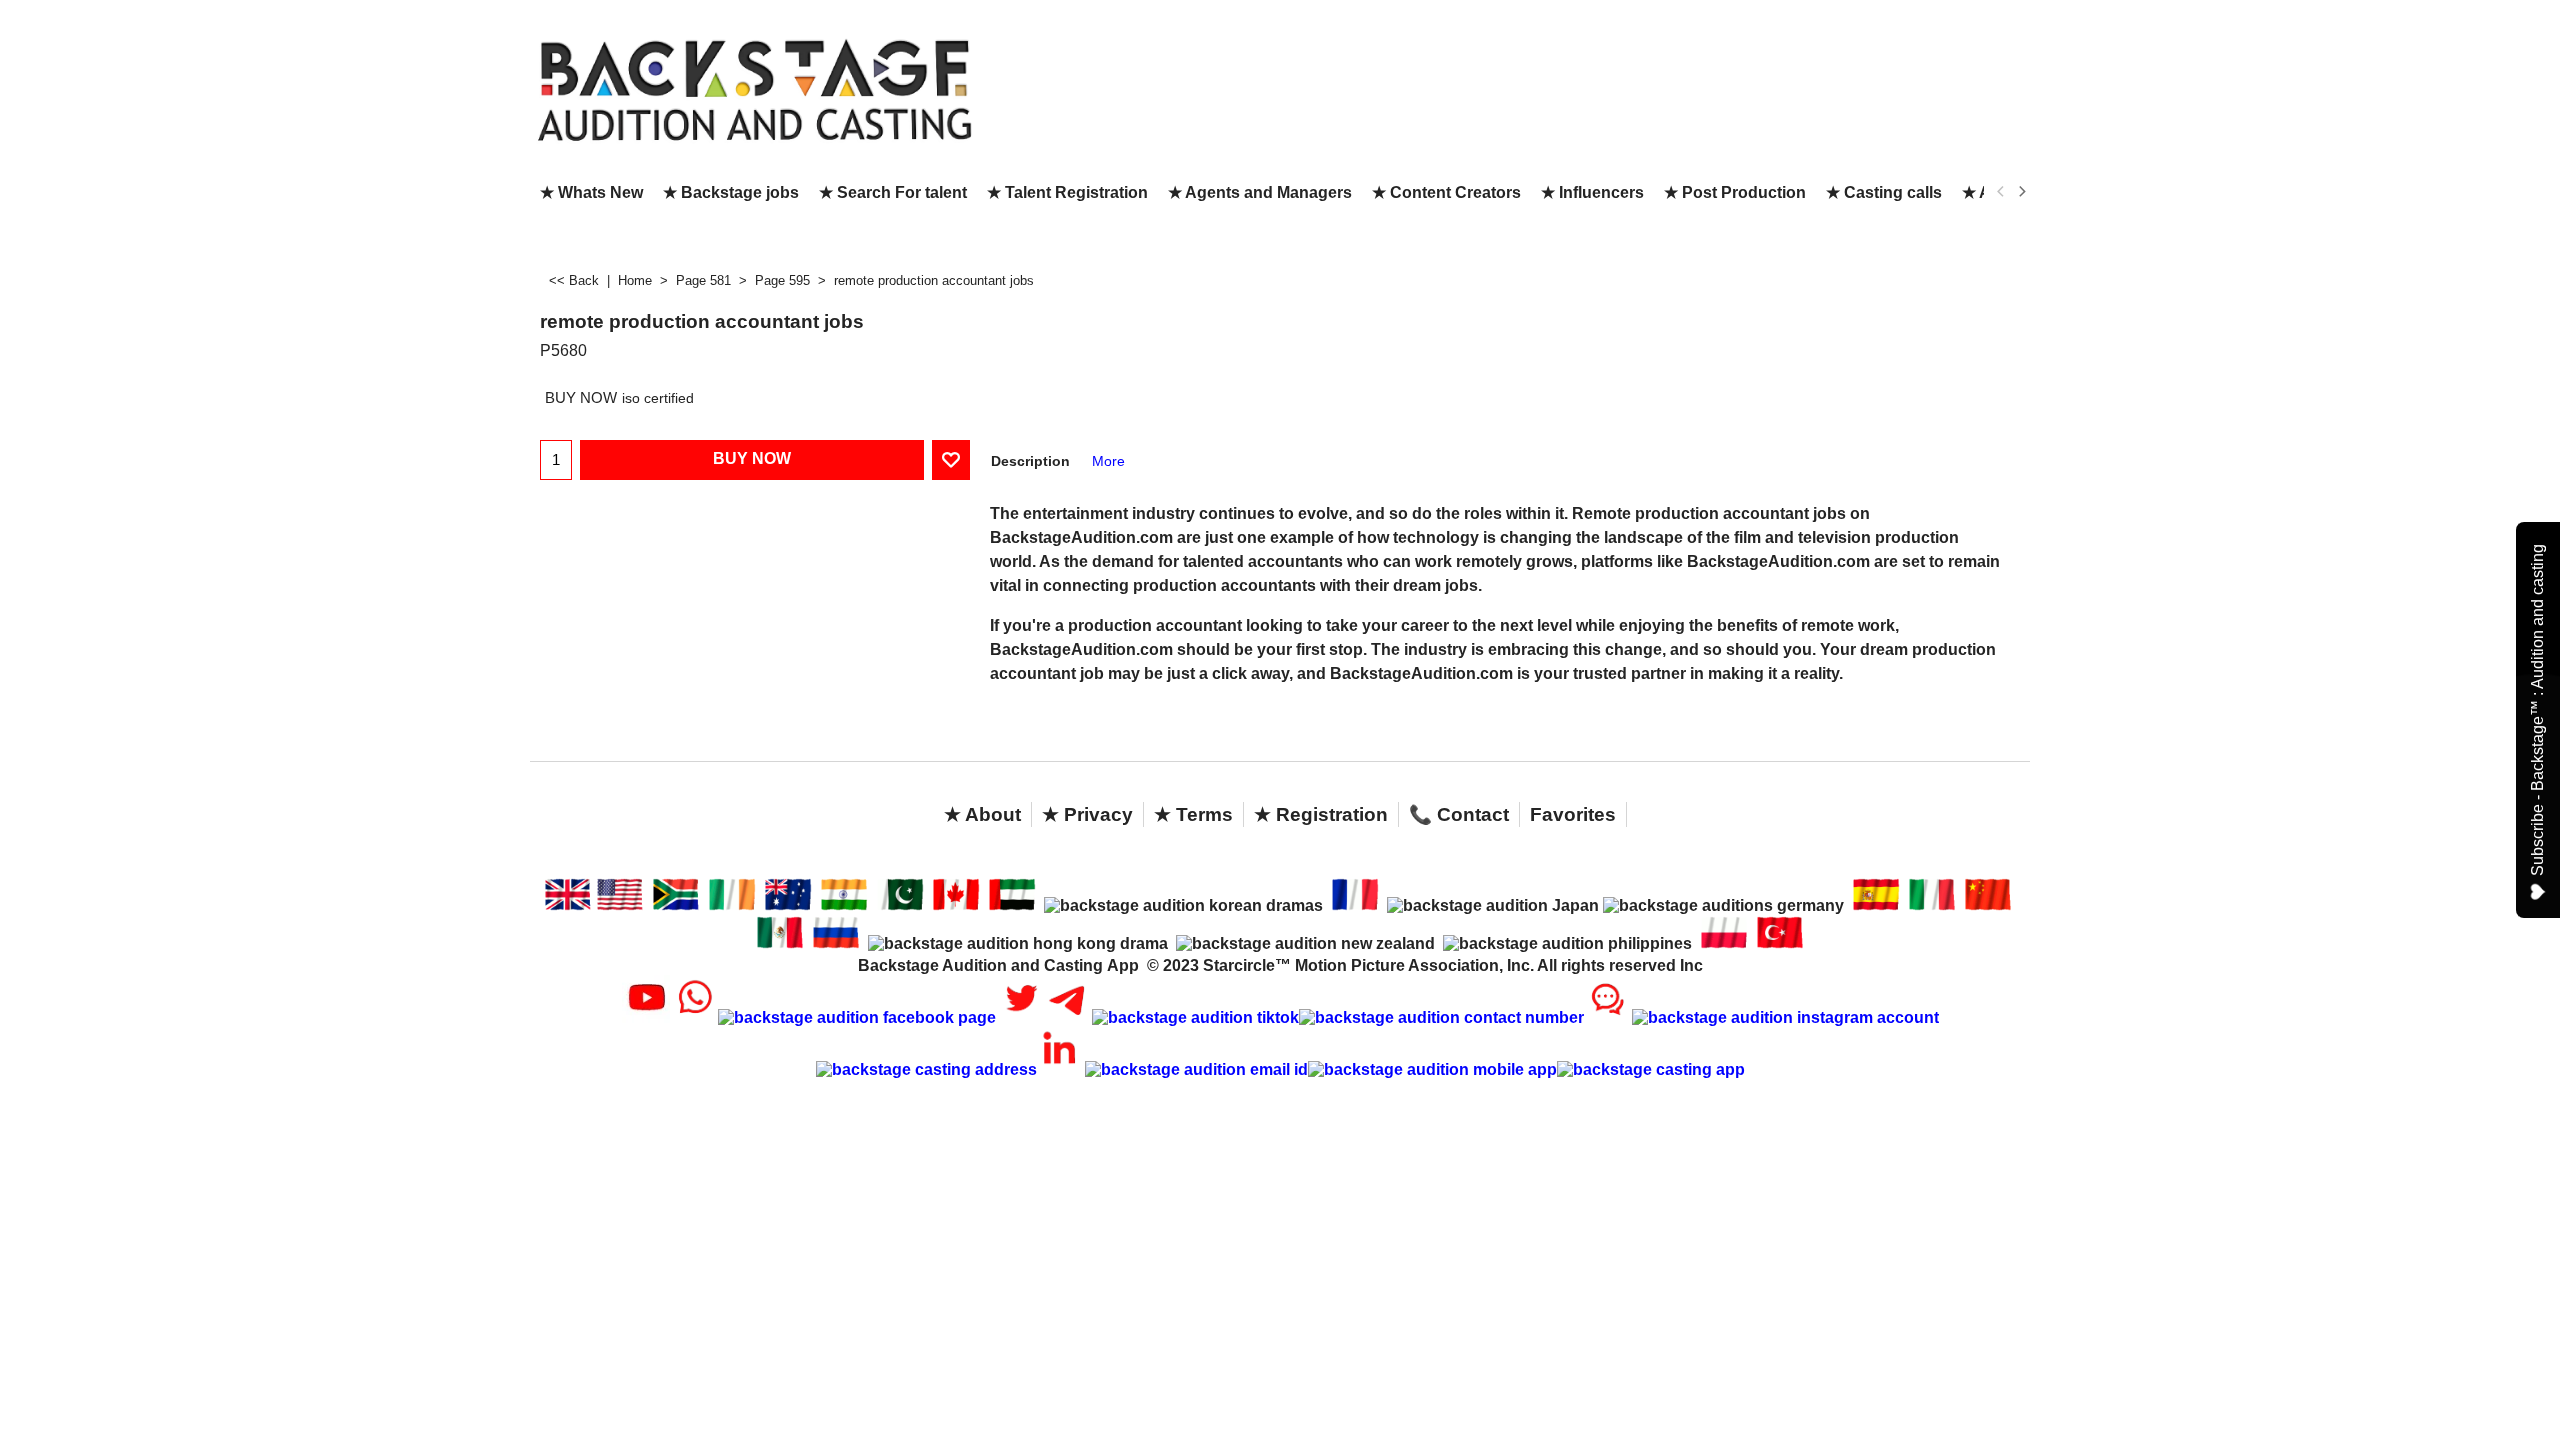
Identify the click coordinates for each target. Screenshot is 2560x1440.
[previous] (2001, 192)
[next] (2021, 192)
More (1108, 461)
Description (1030, 461)
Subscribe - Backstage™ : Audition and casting (2537, 710)
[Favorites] (951, 460)
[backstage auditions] (755, 88)
